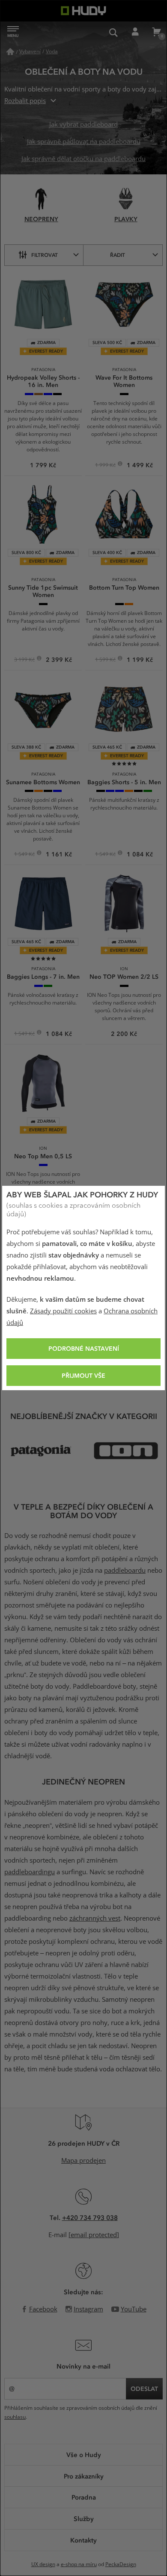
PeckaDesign (121, 2564)
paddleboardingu (30, 1872)
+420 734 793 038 (90, 2217)
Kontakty (83, 2540)
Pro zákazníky (84, 2476)
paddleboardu (125, 1571)
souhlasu (15, 2417)
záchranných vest (95, 1918)
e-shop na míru (79, 2564)
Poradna (84, 2497)
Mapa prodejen (83, 2161)
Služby (84, 2518)
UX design (43, 2564)
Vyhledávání (113, 32)
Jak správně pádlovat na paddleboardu (84, 142)
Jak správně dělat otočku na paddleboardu (83, 159)
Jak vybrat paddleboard (83, 125)
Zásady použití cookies (63, 1311)
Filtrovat (45, 255)
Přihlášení (135, 32)
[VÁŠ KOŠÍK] (156, 32)
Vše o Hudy (84, 2454)
